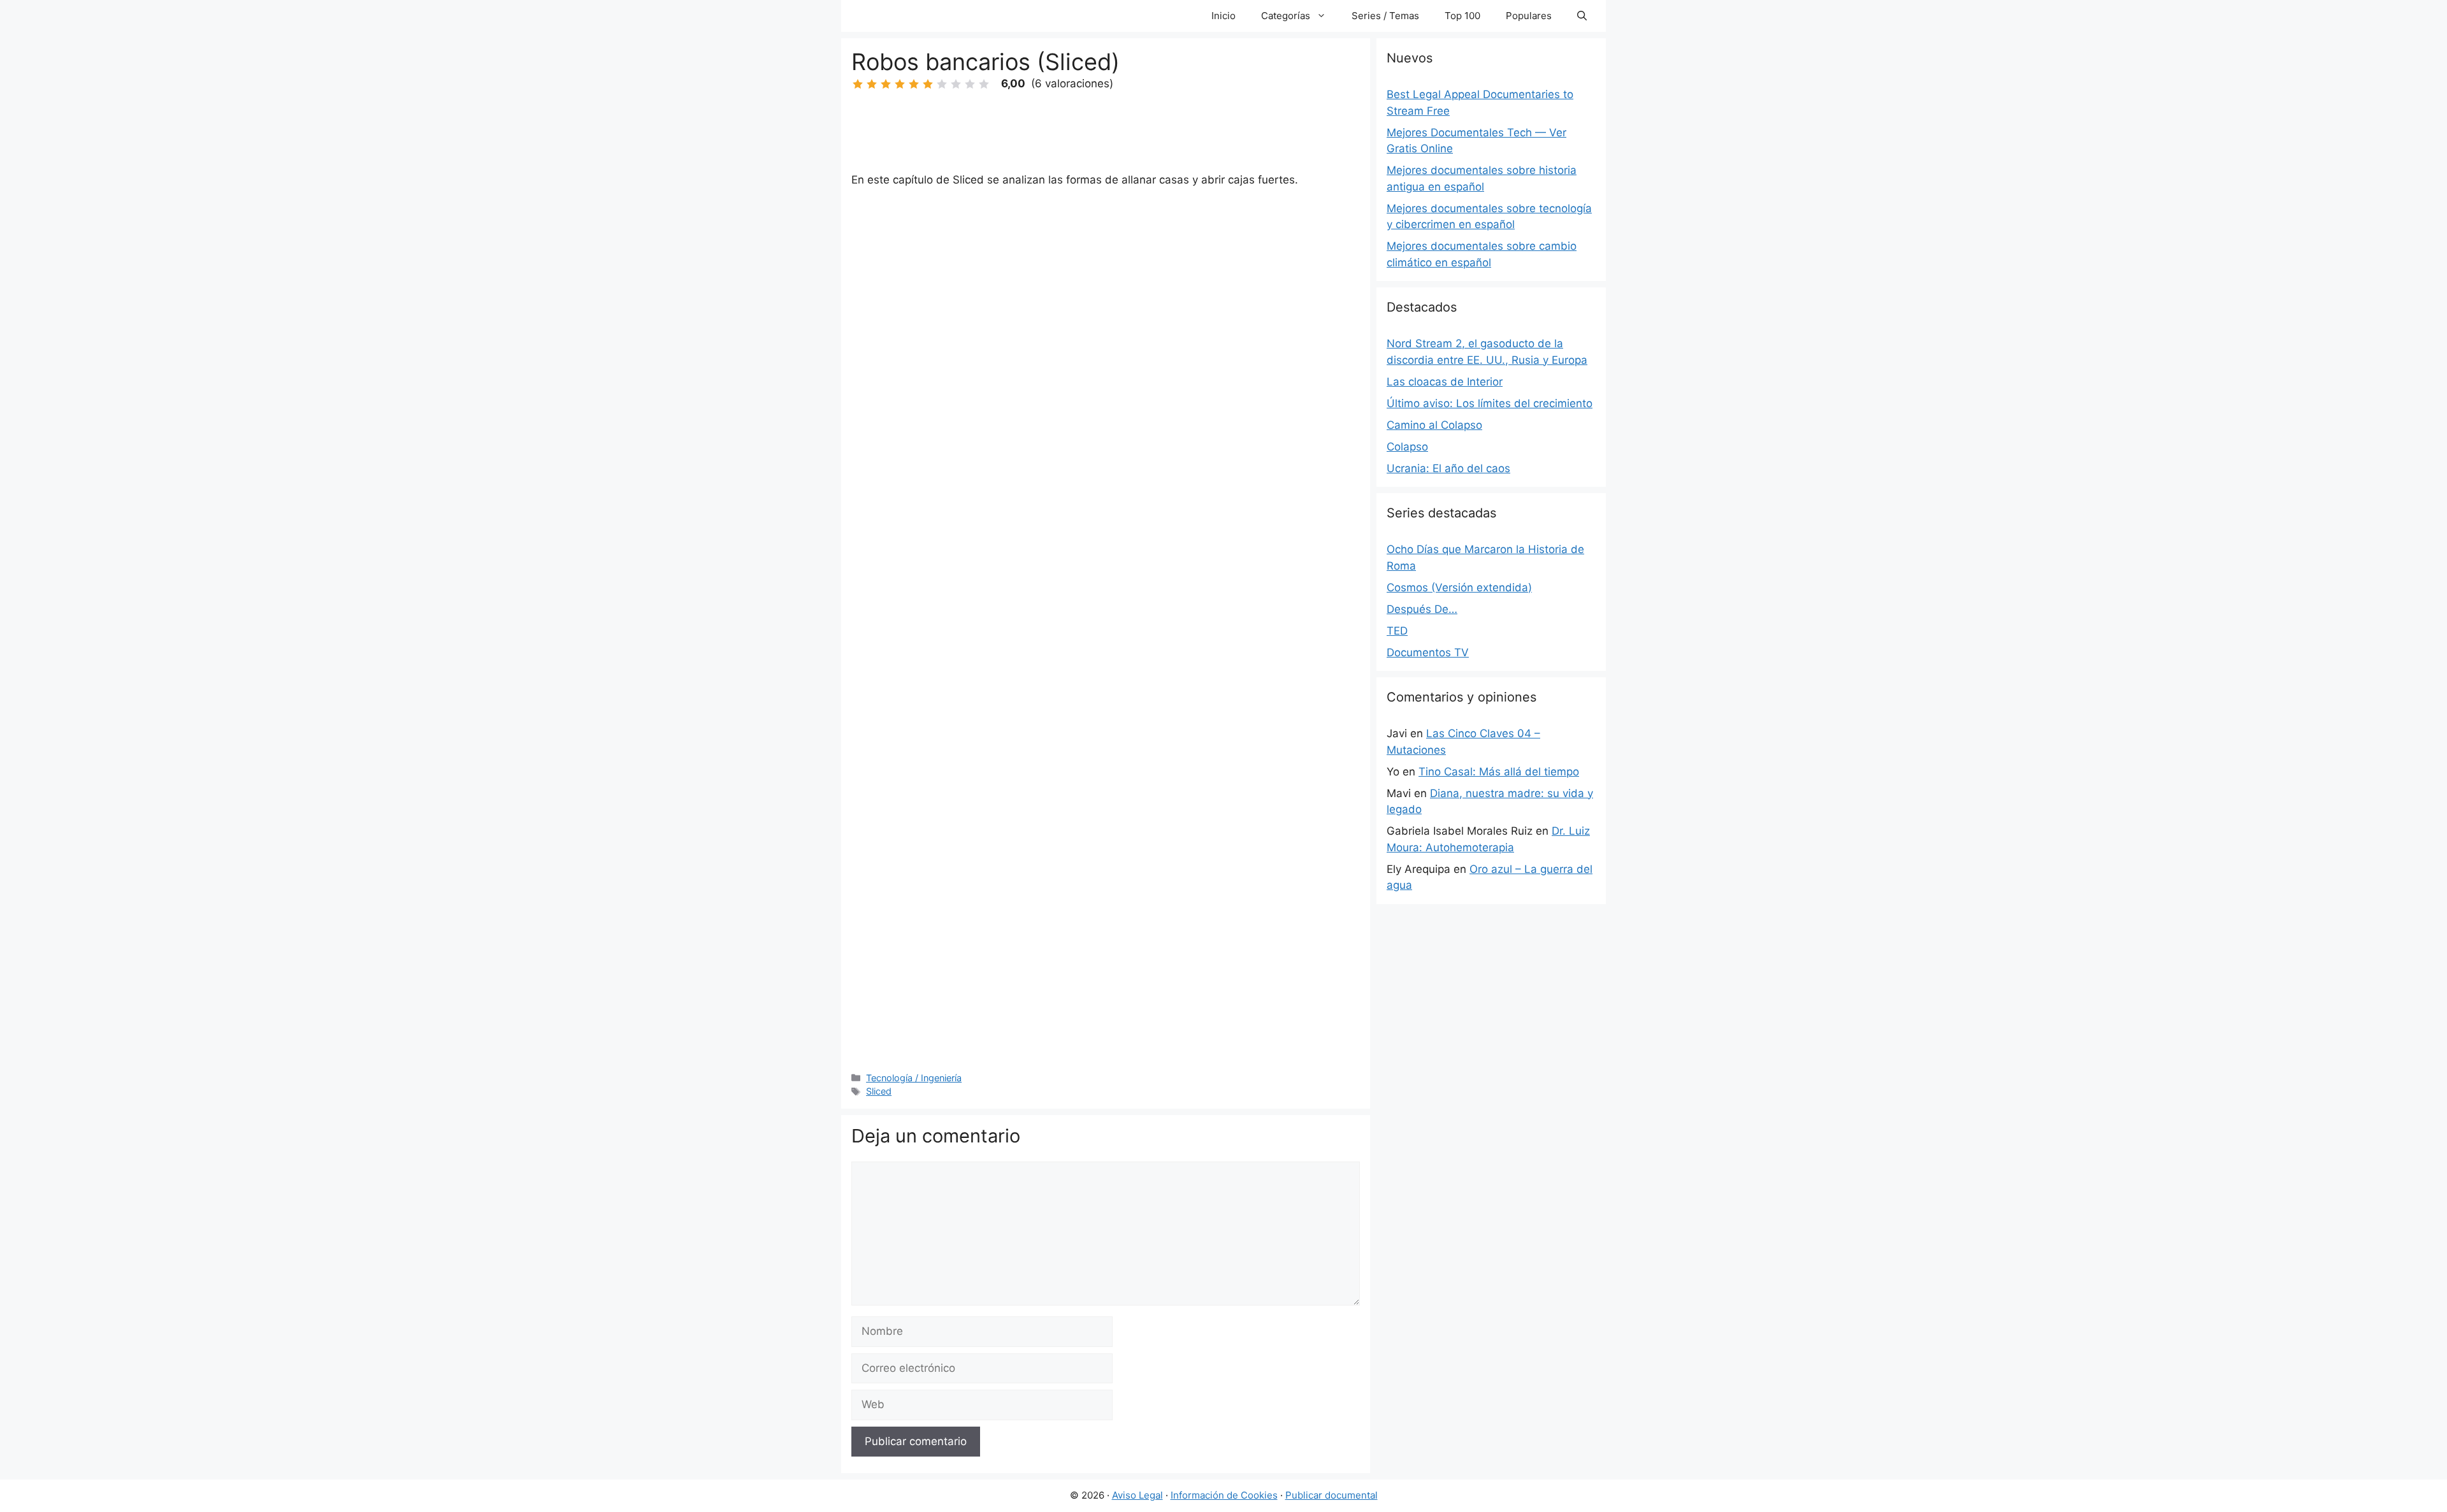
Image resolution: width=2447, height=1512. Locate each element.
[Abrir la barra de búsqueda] (1582, 16)
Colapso (1407, 447)
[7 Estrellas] (942, 84)
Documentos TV (1428, 652)
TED (1397, 631)
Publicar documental (1332, 1495)
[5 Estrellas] (914, 84)
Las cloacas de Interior (1445, 382)
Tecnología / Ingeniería (914, 1078)
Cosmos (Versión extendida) (1459, 587)
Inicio (1223, 16)
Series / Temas (1385, 16)
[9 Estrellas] (970, 84)
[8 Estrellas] (956, 84)
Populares (1529, 16)
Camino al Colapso (1434, 425)
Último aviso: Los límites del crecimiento (1490, 403)
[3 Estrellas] (886, 84)
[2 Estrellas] (872, 84)
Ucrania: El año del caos (1448, 468)
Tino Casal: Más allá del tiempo (1499, 772)
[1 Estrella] (858, 84)
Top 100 (1462, 16)
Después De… (1422, 609)
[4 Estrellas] (900, 84)
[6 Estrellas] (928, 84)
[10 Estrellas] (984, 84)
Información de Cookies (1224, 1495)
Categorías (1286, 16)
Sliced (879, 1091)
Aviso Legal (1137, 1495)
